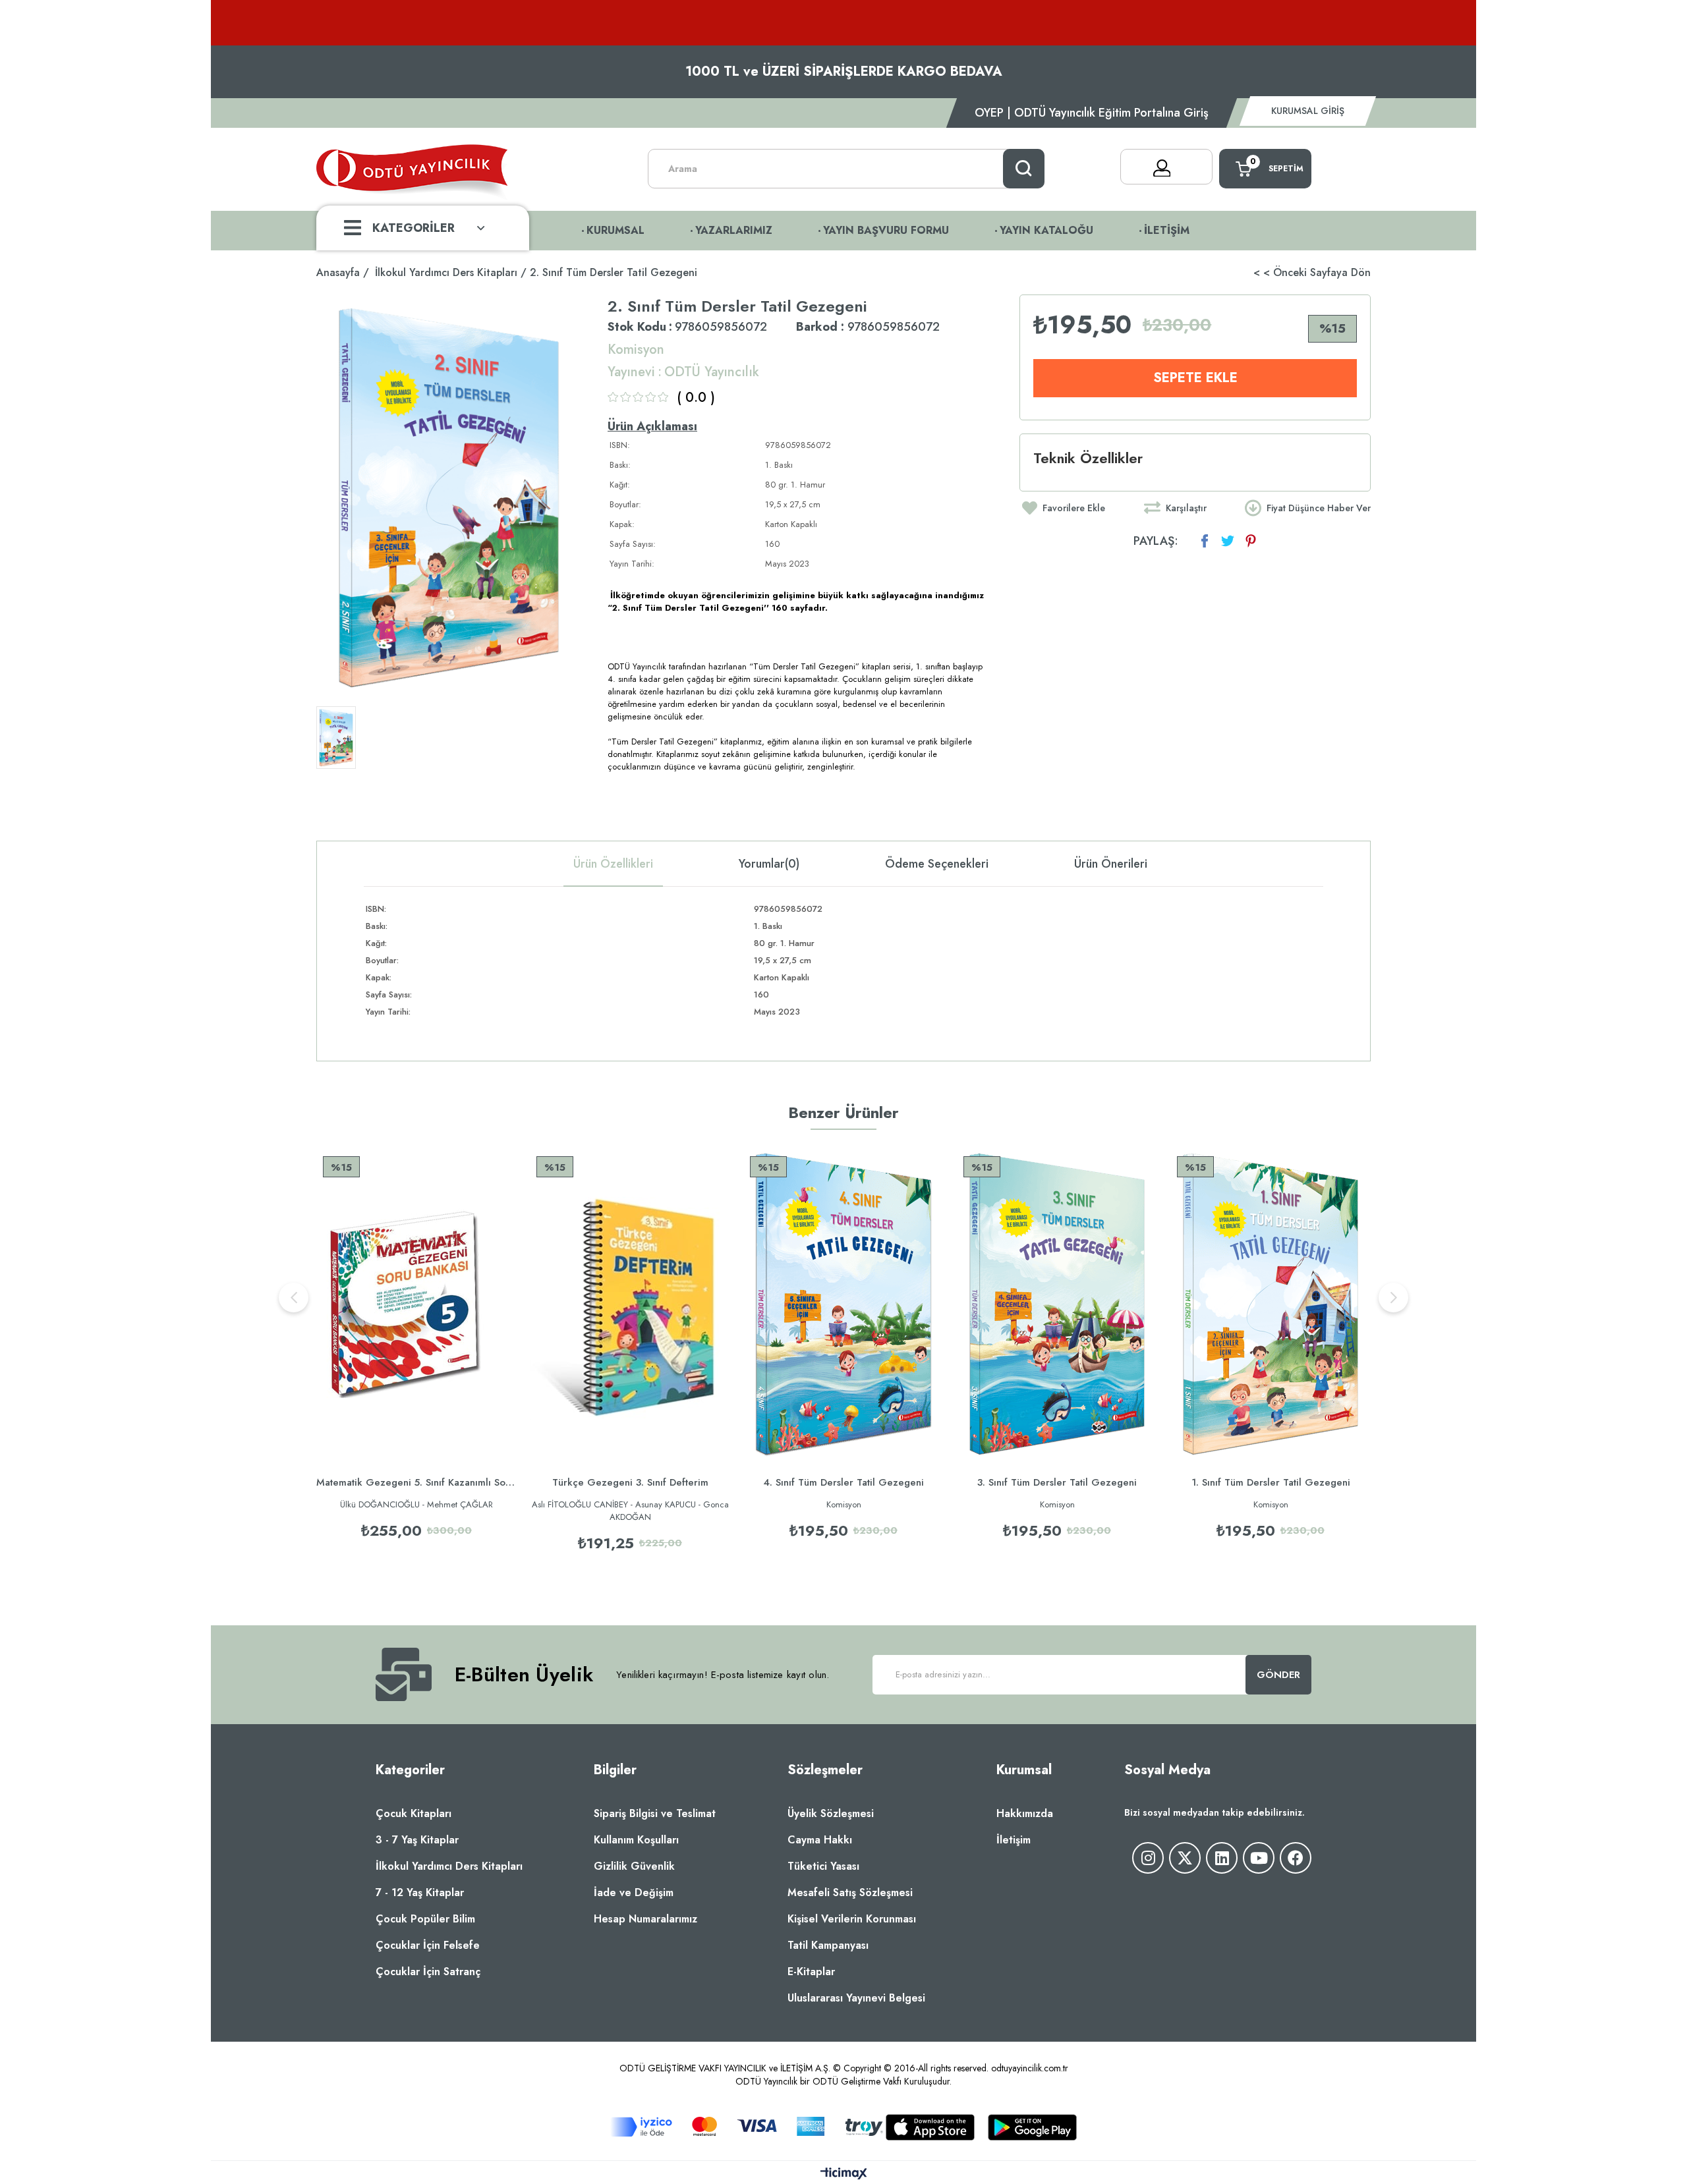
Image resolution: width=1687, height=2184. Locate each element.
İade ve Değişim (634, 1892)
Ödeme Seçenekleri (937, 864)
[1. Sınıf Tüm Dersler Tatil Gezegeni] (1271, 1303)
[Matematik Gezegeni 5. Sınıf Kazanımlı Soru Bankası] (416, 1303)
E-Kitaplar (811, 1972)
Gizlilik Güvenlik (634, 1866)
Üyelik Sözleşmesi (831, 1813)
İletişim (1014, 1840)
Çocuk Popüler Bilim (425, 1919)
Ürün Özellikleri (613, 864)
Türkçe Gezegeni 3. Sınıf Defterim (630, 1482)
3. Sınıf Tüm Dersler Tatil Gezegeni (1057, 1482)
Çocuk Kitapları (414, 1813)
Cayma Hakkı (820, 1840)
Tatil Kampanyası (828, 1945)
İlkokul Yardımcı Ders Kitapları (449, 1866)
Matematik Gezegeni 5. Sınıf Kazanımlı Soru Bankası (416, 1482)
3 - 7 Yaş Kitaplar (417, 1840)
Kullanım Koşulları (636, 1840)
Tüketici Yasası (823, 1866)
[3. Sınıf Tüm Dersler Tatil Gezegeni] (1057, 1303)
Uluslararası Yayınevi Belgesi (856, 1998)
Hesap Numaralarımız (645, 1919)
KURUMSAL (615, 230)
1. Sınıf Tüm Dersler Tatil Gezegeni (1271, 1482)
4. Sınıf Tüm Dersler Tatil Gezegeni (843, 1482)
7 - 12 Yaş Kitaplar (420, 1892)
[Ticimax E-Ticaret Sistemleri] (844, 2174)
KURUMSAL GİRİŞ (1308, 111)
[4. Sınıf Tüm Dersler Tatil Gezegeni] (843, 1303)
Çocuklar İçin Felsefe (428, 1945)
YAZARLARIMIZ (734, 230)
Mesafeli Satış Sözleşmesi (850, 1892)
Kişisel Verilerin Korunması (852, 1919)
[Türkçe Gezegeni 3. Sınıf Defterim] (630, 1303)
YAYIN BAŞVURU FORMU (886, 230)
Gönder (1279, 1675)
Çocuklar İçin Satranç (428, 1972)
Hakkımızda (1025, 1813)
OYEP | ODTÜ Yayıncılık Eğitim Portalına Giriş (1092, 113)
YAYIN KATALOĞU (1046, 230)
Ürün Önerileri (1111, 864)
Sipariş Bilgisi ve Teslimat (655, 1813)
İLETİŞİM (1167, 230)
